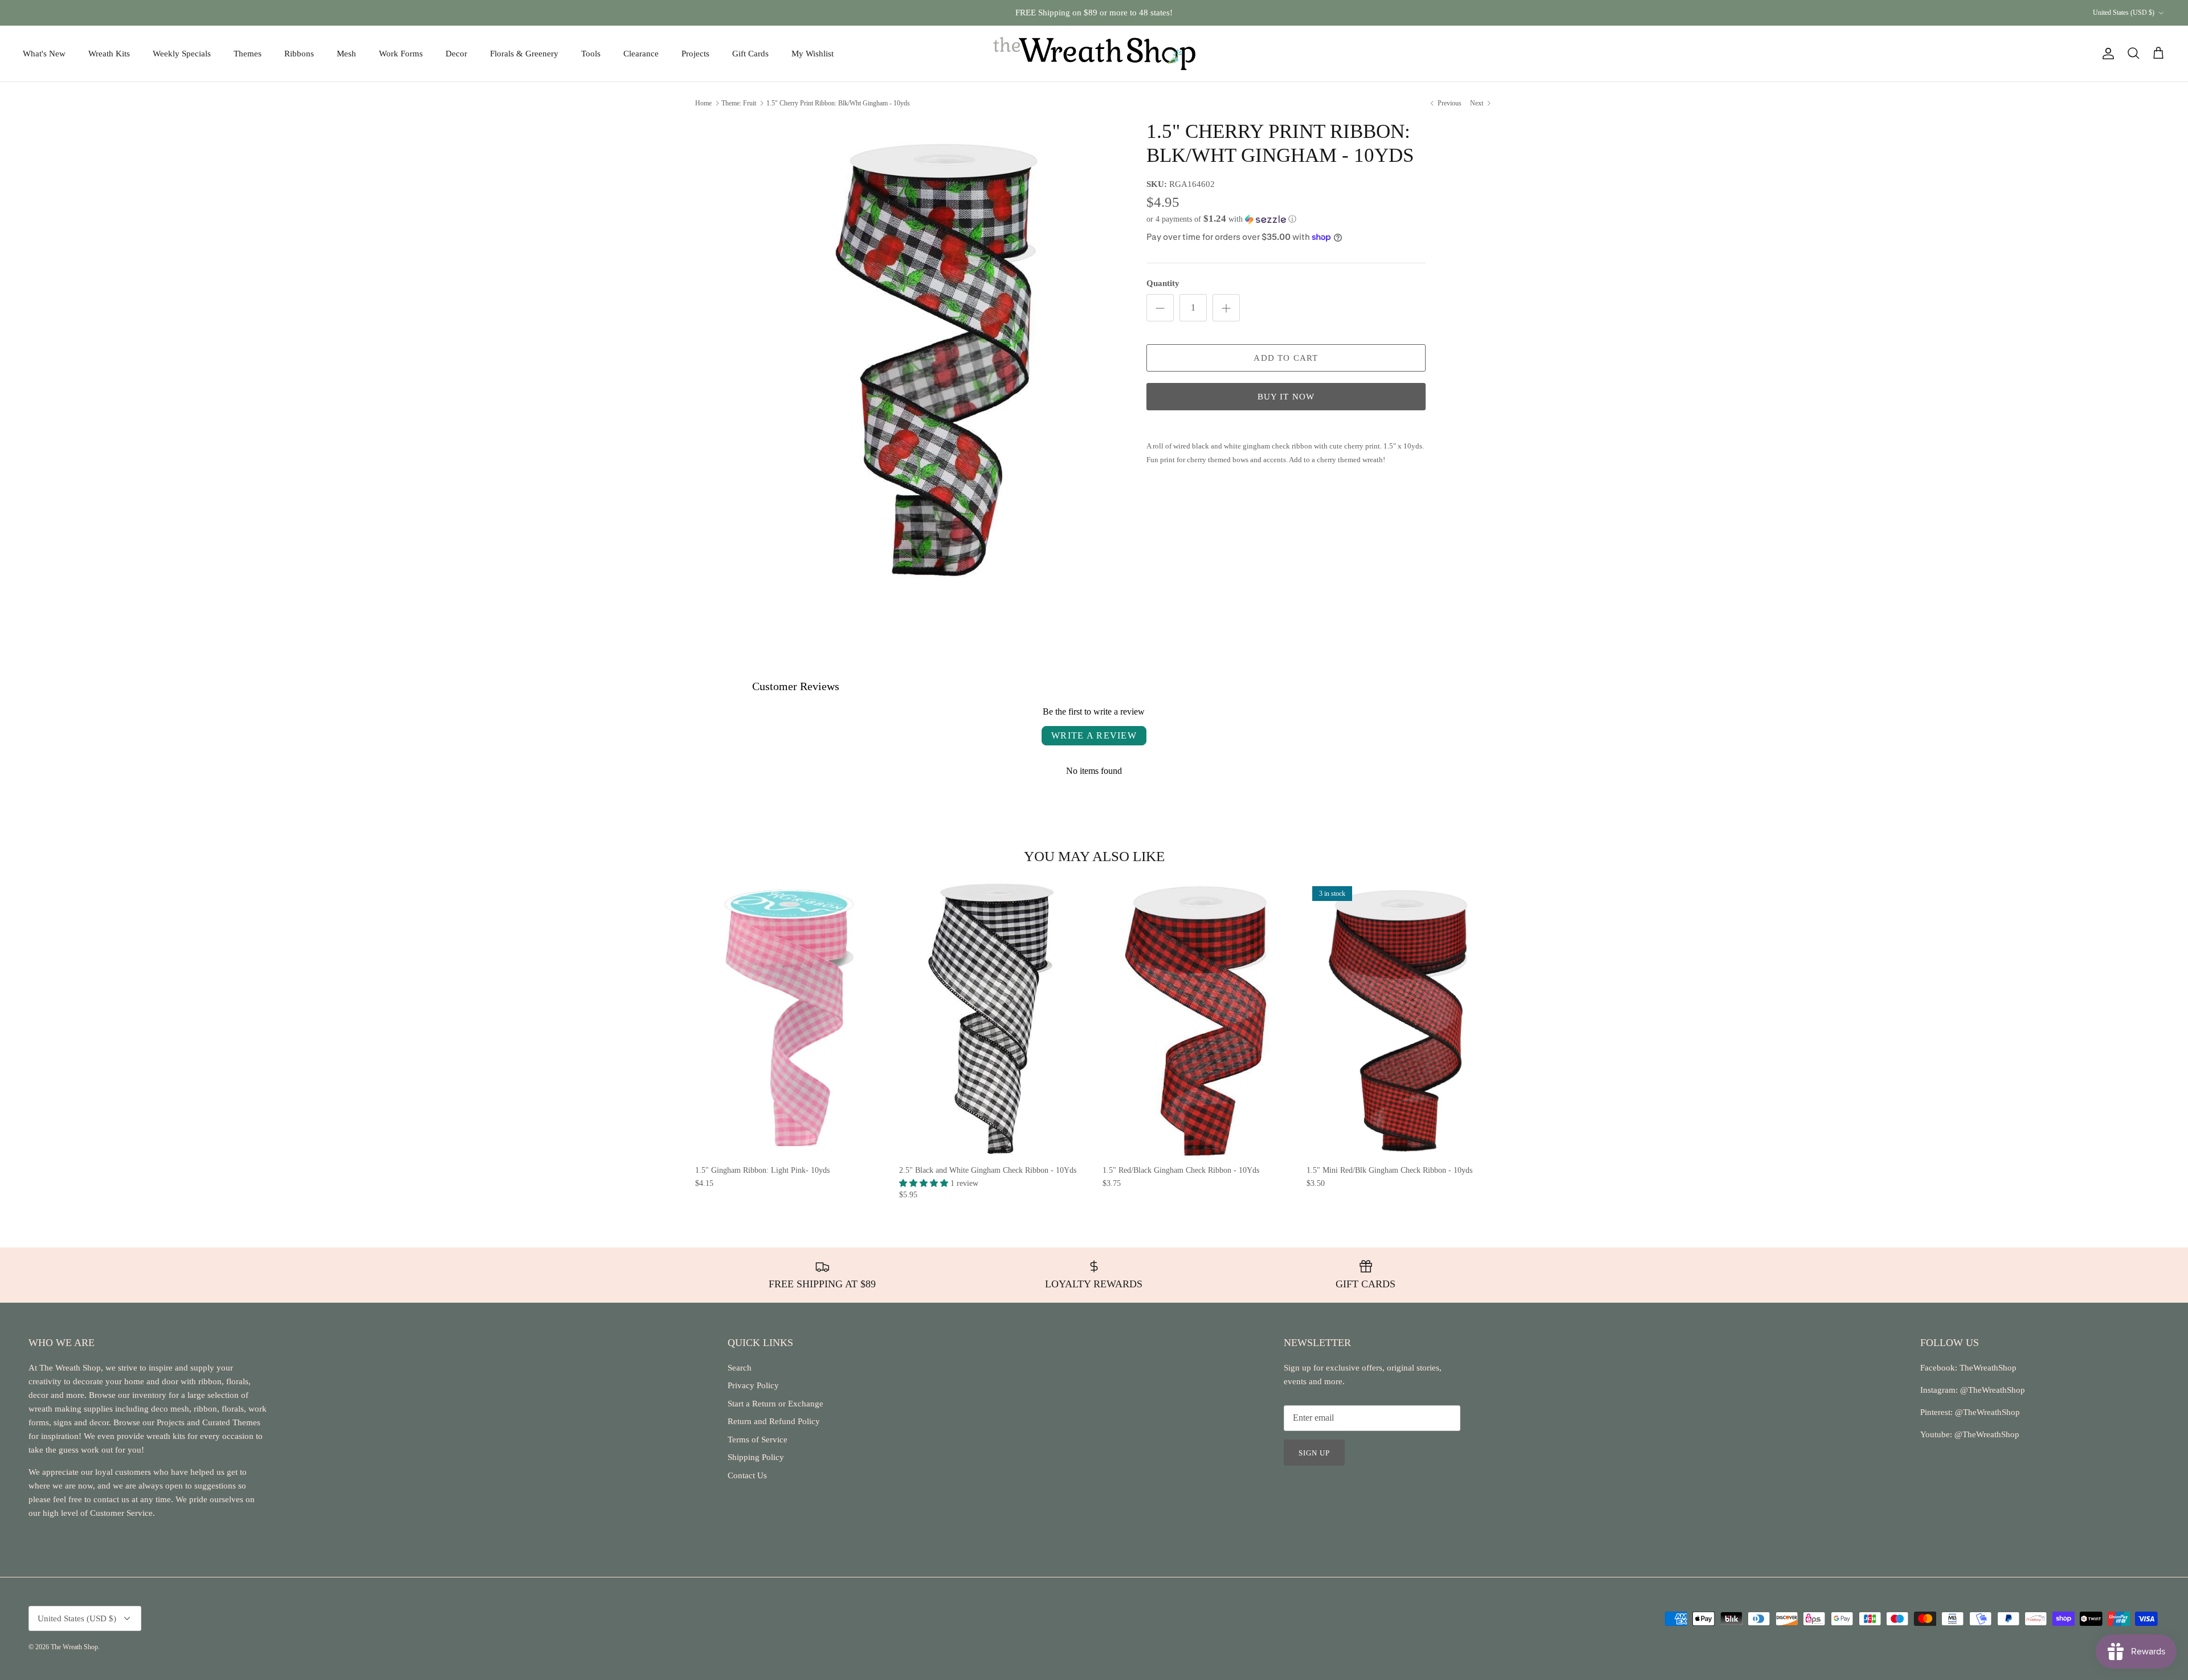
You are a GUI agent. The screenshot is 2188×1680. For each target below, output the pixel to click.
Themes (248, 54)
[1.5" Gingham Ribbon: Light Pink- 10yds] (789, 1020)
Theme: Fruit (739, 103)
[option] (942, 358)
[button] (1221, 219)
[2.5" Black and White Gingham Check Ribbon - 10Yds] (993, 1020)
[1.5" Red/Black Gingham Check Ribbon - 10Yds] (1196, 1020)
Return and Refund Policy (774, 1421)
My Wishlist (813, 54)
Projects (695, 54)
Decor (456, 54)
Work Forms (401, 54)
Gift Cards (750, 54)
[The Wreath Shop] (1094, 54)
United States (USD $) (2124, 13)
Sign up (1314, 1453)
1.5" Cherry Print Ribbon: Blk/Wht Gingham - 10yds (838, 103)
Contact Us (747, 1475)
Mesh (346, 54)
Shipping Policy (756, 1457)
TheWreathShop (1988, 1368)
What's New (44, 54)
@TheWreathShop (1986, 1412)
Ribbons (299, 54)
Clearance (641, 54)
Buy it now (1286, 397)
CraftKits (1148, 13)
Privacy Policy (753, 1385)
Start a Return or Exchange (775, 1404)
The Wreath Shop (74, 1647)
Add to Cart (1286, 358)
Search (740, 1368)
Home (703, 103)
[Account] (2106, 54)
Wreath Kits (109, 54)
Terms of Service (758, 1440)
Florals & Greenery (524, 54)
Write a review (1094, 735)
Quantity (1163, 283)
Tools (591, 54)
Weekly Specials (182, 54)
